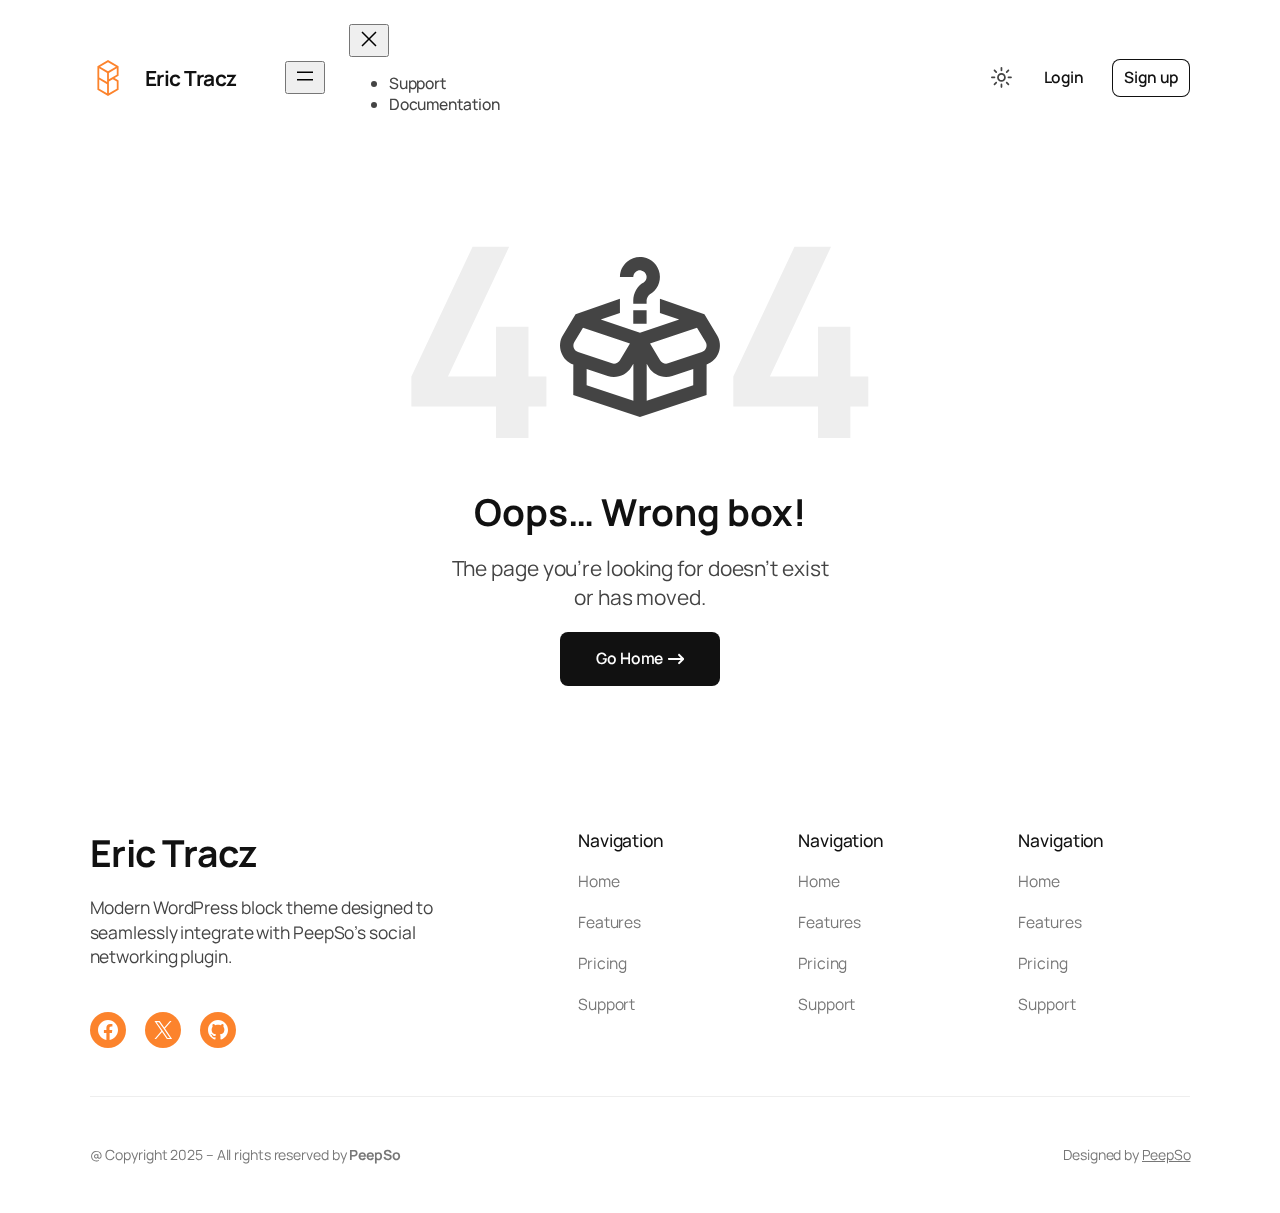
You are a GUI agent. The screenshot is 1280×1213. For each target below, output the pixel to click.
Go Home (629, 658)
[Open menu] (305, 77)
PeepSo (1166, 1154)
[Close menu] (369, 40)
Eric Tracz (191, 78)
